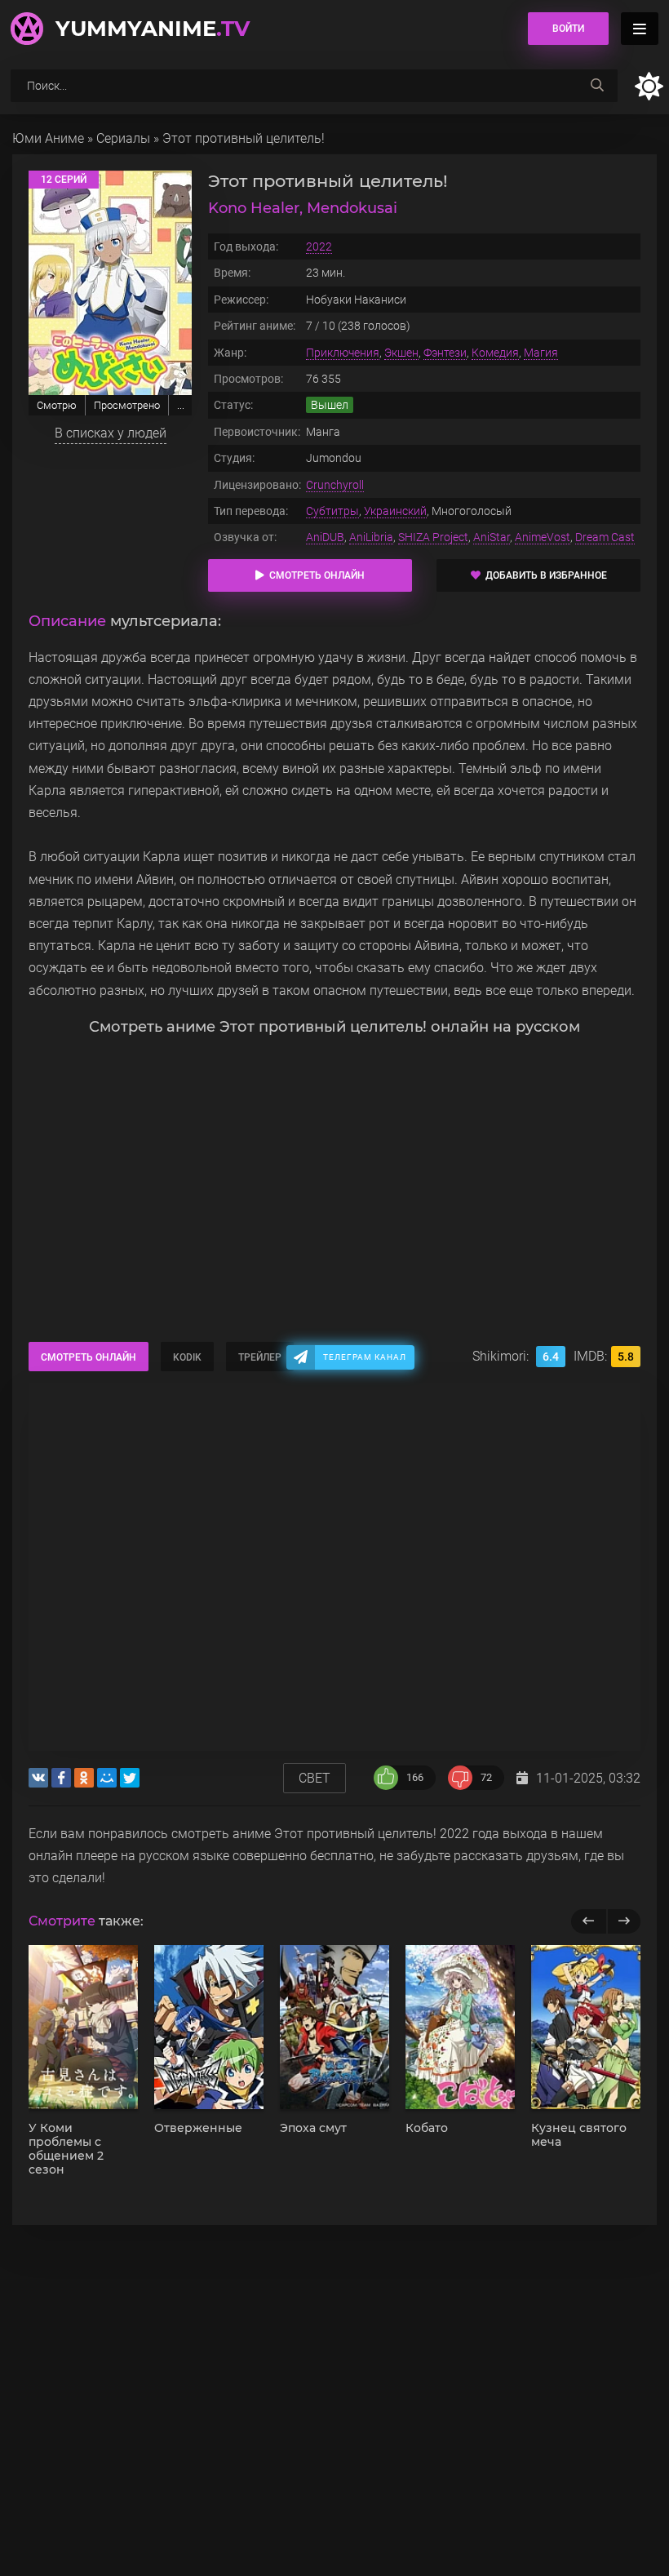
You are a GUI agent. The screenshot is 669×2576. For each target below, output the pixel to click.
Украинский (395, 511)
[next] (624, 1921)
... (181, 405)
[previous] (589, 1921)
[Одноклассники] (84, 1778)
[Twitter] (130, 1778)
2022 (319, 246)
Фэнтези (445, 353)
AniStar (492, 537)
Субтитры (332, 511)
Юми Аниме (48, 138)
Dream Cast (605, 537)
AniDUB (325, 537)
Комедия (495, 353)
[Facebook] (61, 1778)
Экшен (401, 353)
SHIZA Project (433, 537)
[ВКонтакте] (38, 1778)
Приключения (343, 353)
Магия (541, 353)
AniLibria (371, 537)
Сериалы (123, 138)
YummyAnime (153, 29)
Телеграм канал (365, 1357)
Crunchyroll (335, 485)
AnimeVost (543, 537)
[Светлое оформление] (649, 86)
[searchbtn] (597, 86)
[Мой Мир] (107, 1778)
